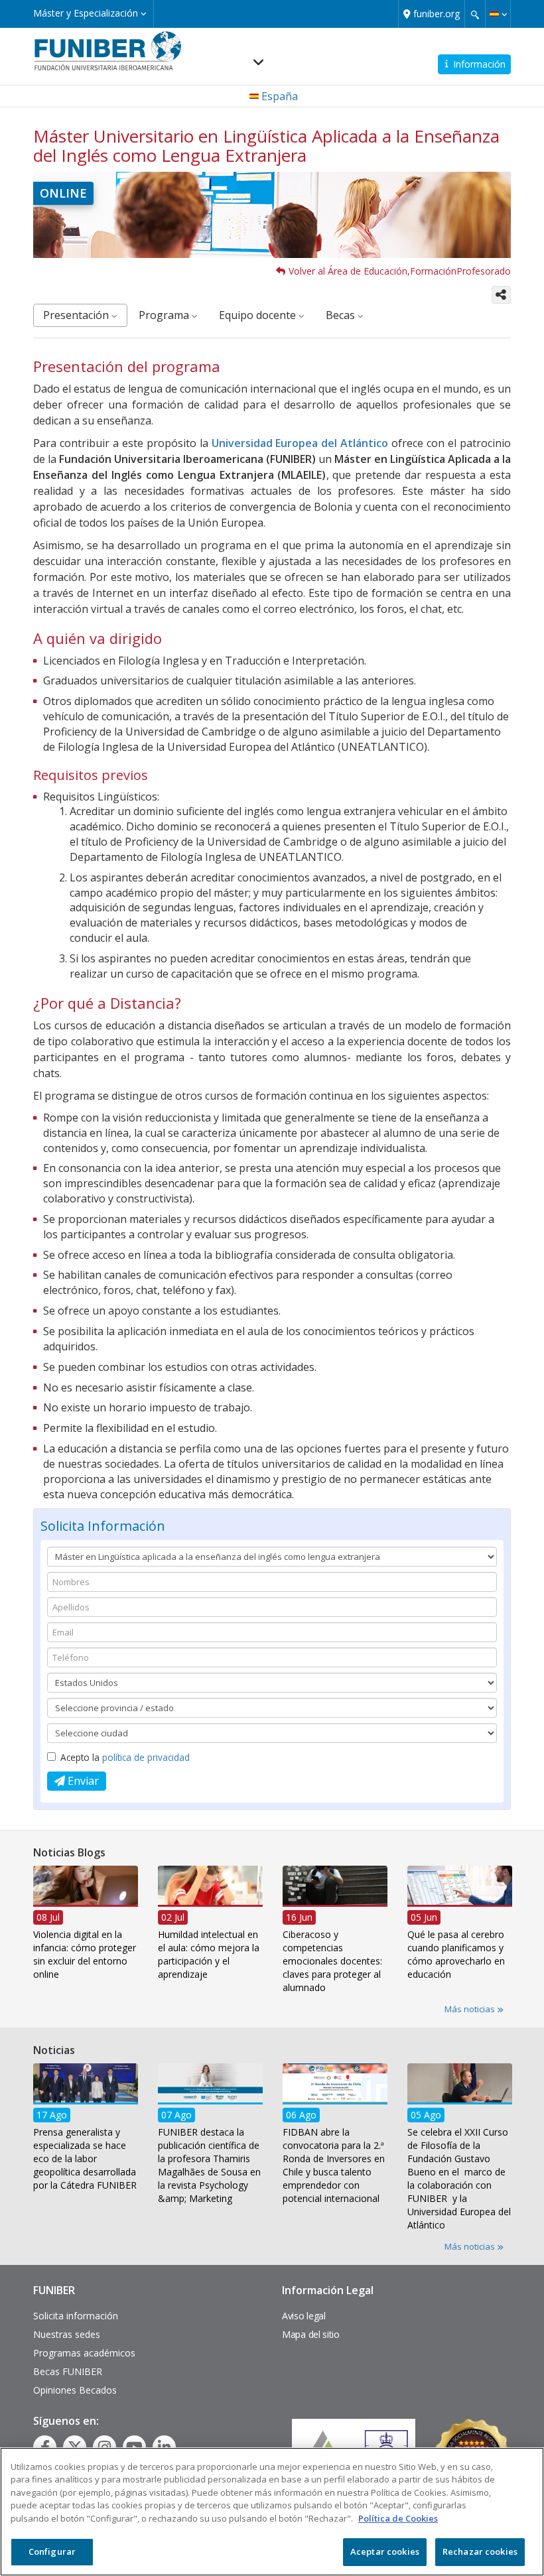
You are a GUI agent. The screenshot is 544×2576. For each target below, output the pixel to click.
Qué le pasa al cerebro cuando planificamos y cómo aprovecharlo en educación (456, 1954)
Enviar (82, 1781)
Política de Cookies (398, 2518)
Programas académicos (84, 2353)
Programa (165, 315)
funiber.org (437, 14)
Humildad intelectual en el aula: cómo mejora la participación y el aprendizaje (209, 1954)
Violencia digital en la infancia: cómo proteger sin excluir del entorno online (85, 1954)
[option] (86, 1927)
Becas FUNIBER (68, 2371)
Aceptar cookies (385, 2551)
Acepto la (125, 1757)
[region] (272, 2512)
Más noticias (471, 2009)
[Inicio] (108, 50)
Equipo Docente (259, 315)
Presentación (77, 315)
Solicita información (76, 2316)
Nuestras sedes (67, 2334)
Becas (342, 315)
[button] (498, 14)
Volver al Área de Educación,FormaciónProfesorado (400, 271)
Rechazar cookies (480, 2551)
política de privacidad (146, 1757)
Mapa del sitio (311, 2334)
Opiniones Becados (75, 2390)
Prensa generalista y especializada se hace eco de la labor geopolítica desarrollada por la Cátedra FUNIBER (85, 2158)
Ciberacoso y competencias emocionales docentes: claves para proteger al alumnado (332, 1961)
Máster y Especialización (87, 13)
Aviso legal (304, 2316)
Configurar (52, 2551)
